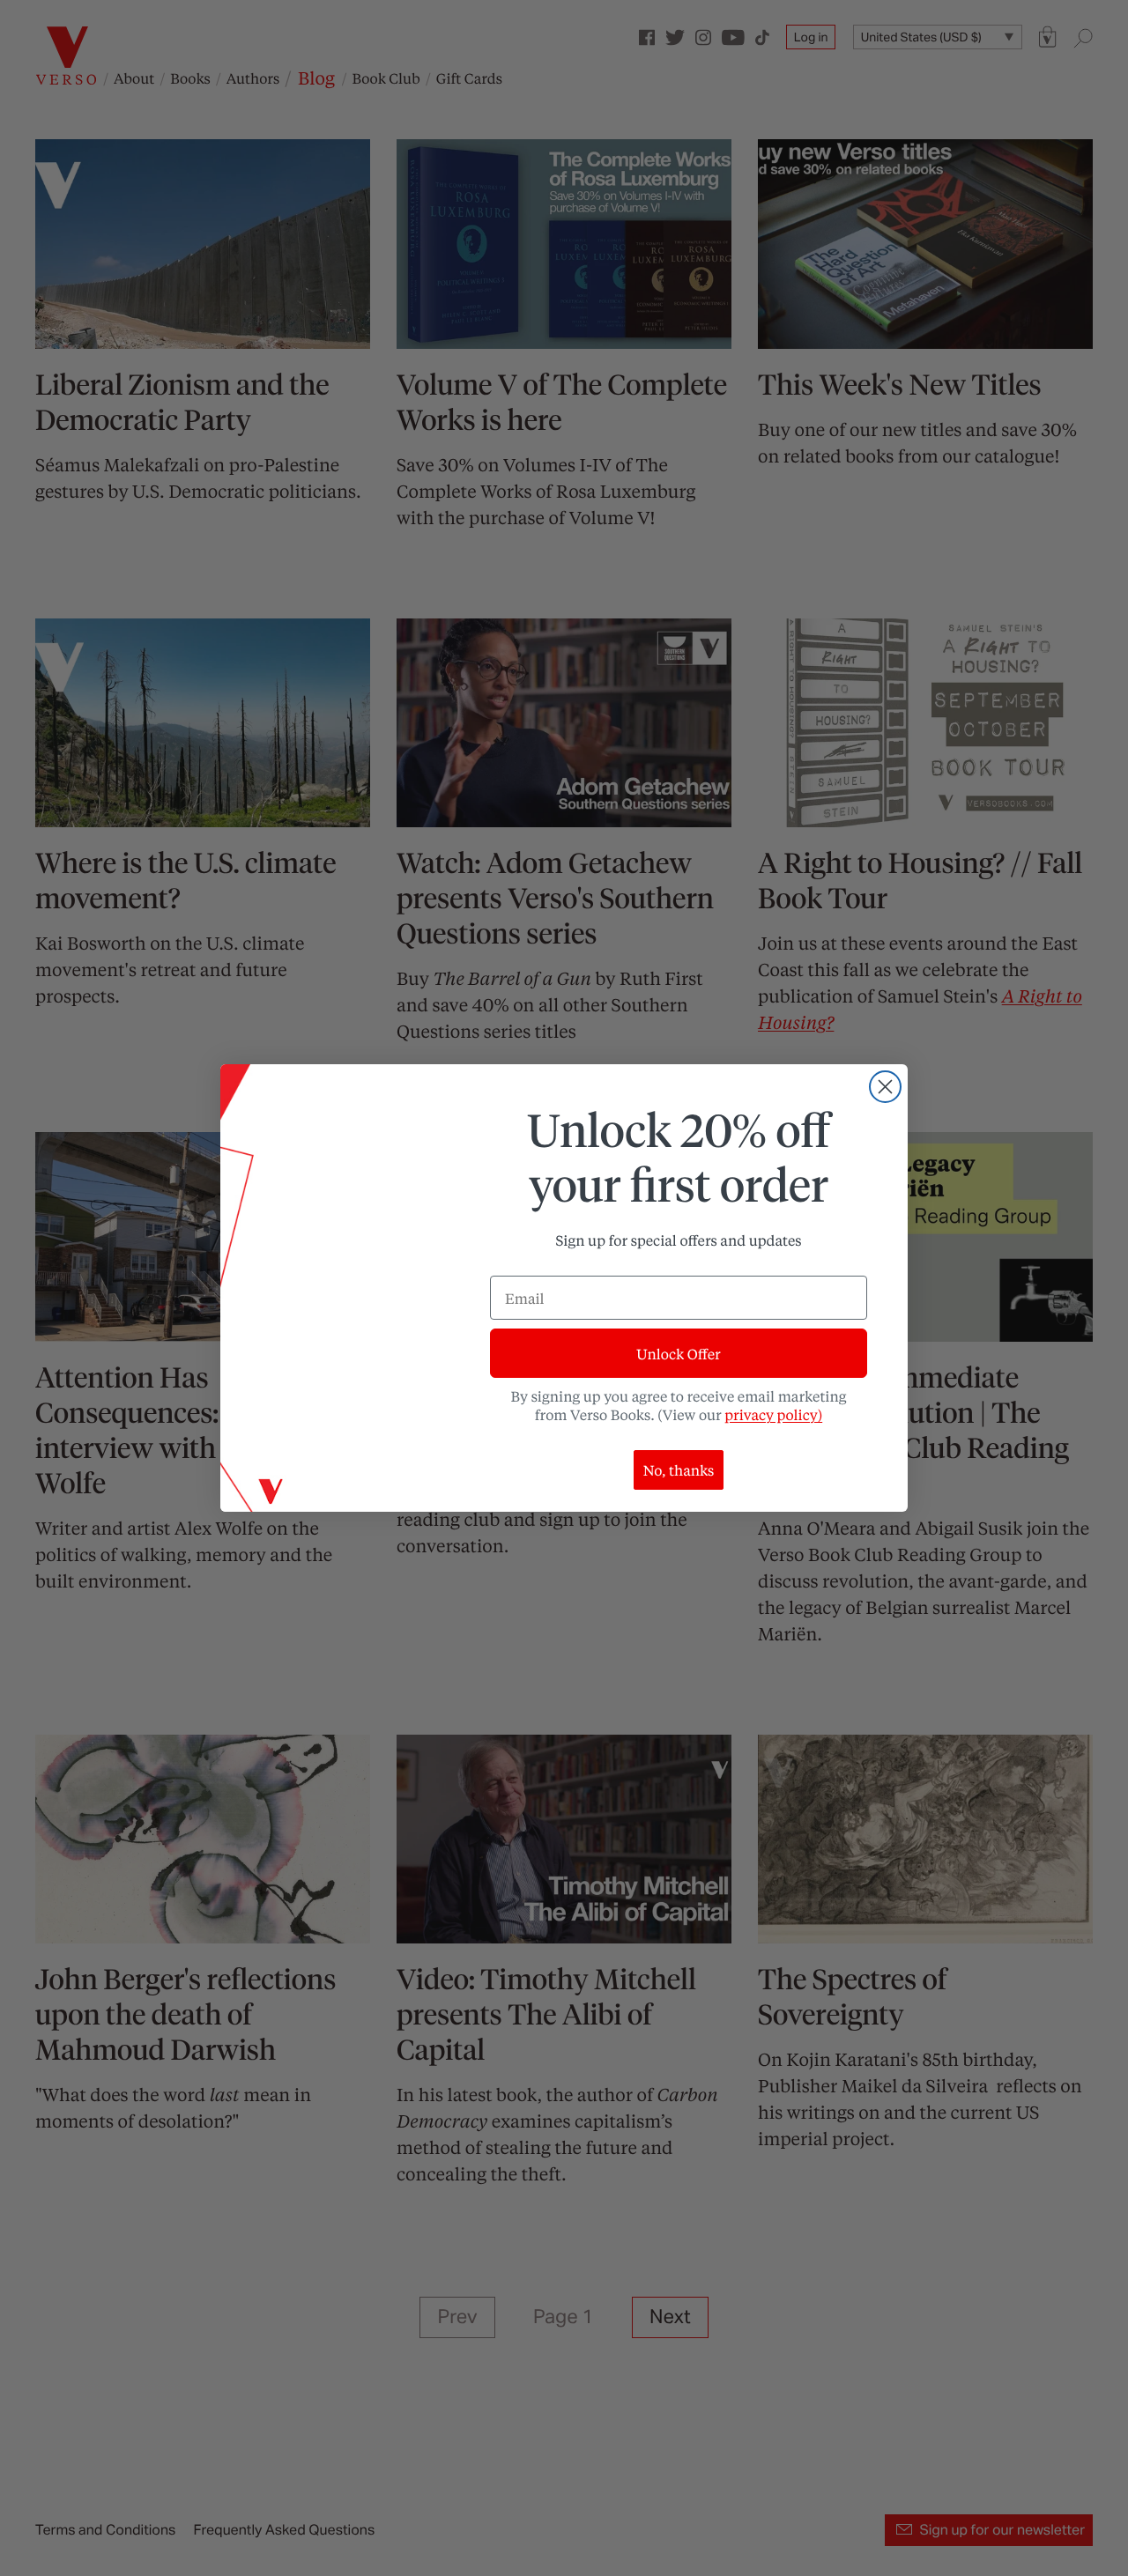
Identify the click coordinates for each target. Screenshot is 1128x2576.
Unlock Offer (678, 1354)
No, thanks (679, 1470)
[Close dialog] (885, 1087)
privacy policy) (773, 1414)
